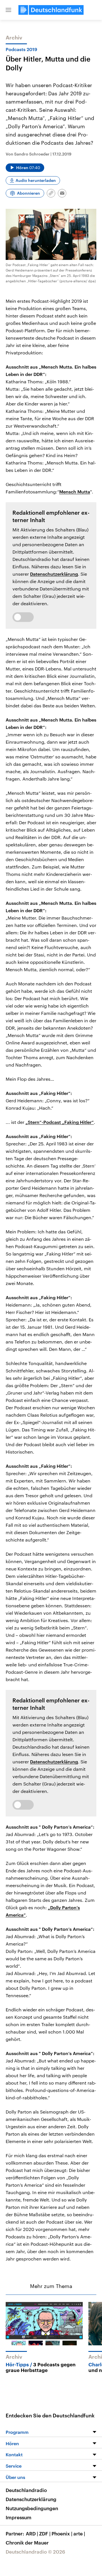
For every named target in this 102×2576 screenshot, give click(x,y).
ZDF (45, 2533)
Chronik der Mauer (27, 2543)
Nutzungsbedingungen (32, 2508)
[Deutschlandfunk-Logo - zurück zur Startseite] (51, 10)
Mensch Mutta (75, 492)
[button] (8, 10)
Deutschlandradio (26, 2490)
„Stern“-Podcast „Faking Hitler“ (60, 1122)
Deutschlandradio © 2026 (35, 2552)
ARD (32, 2533)
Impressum (19, 2517)
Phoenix (62, 2533)
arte (79, 2533)
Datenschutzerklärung (54, 574)
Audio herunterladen (36, 180)
